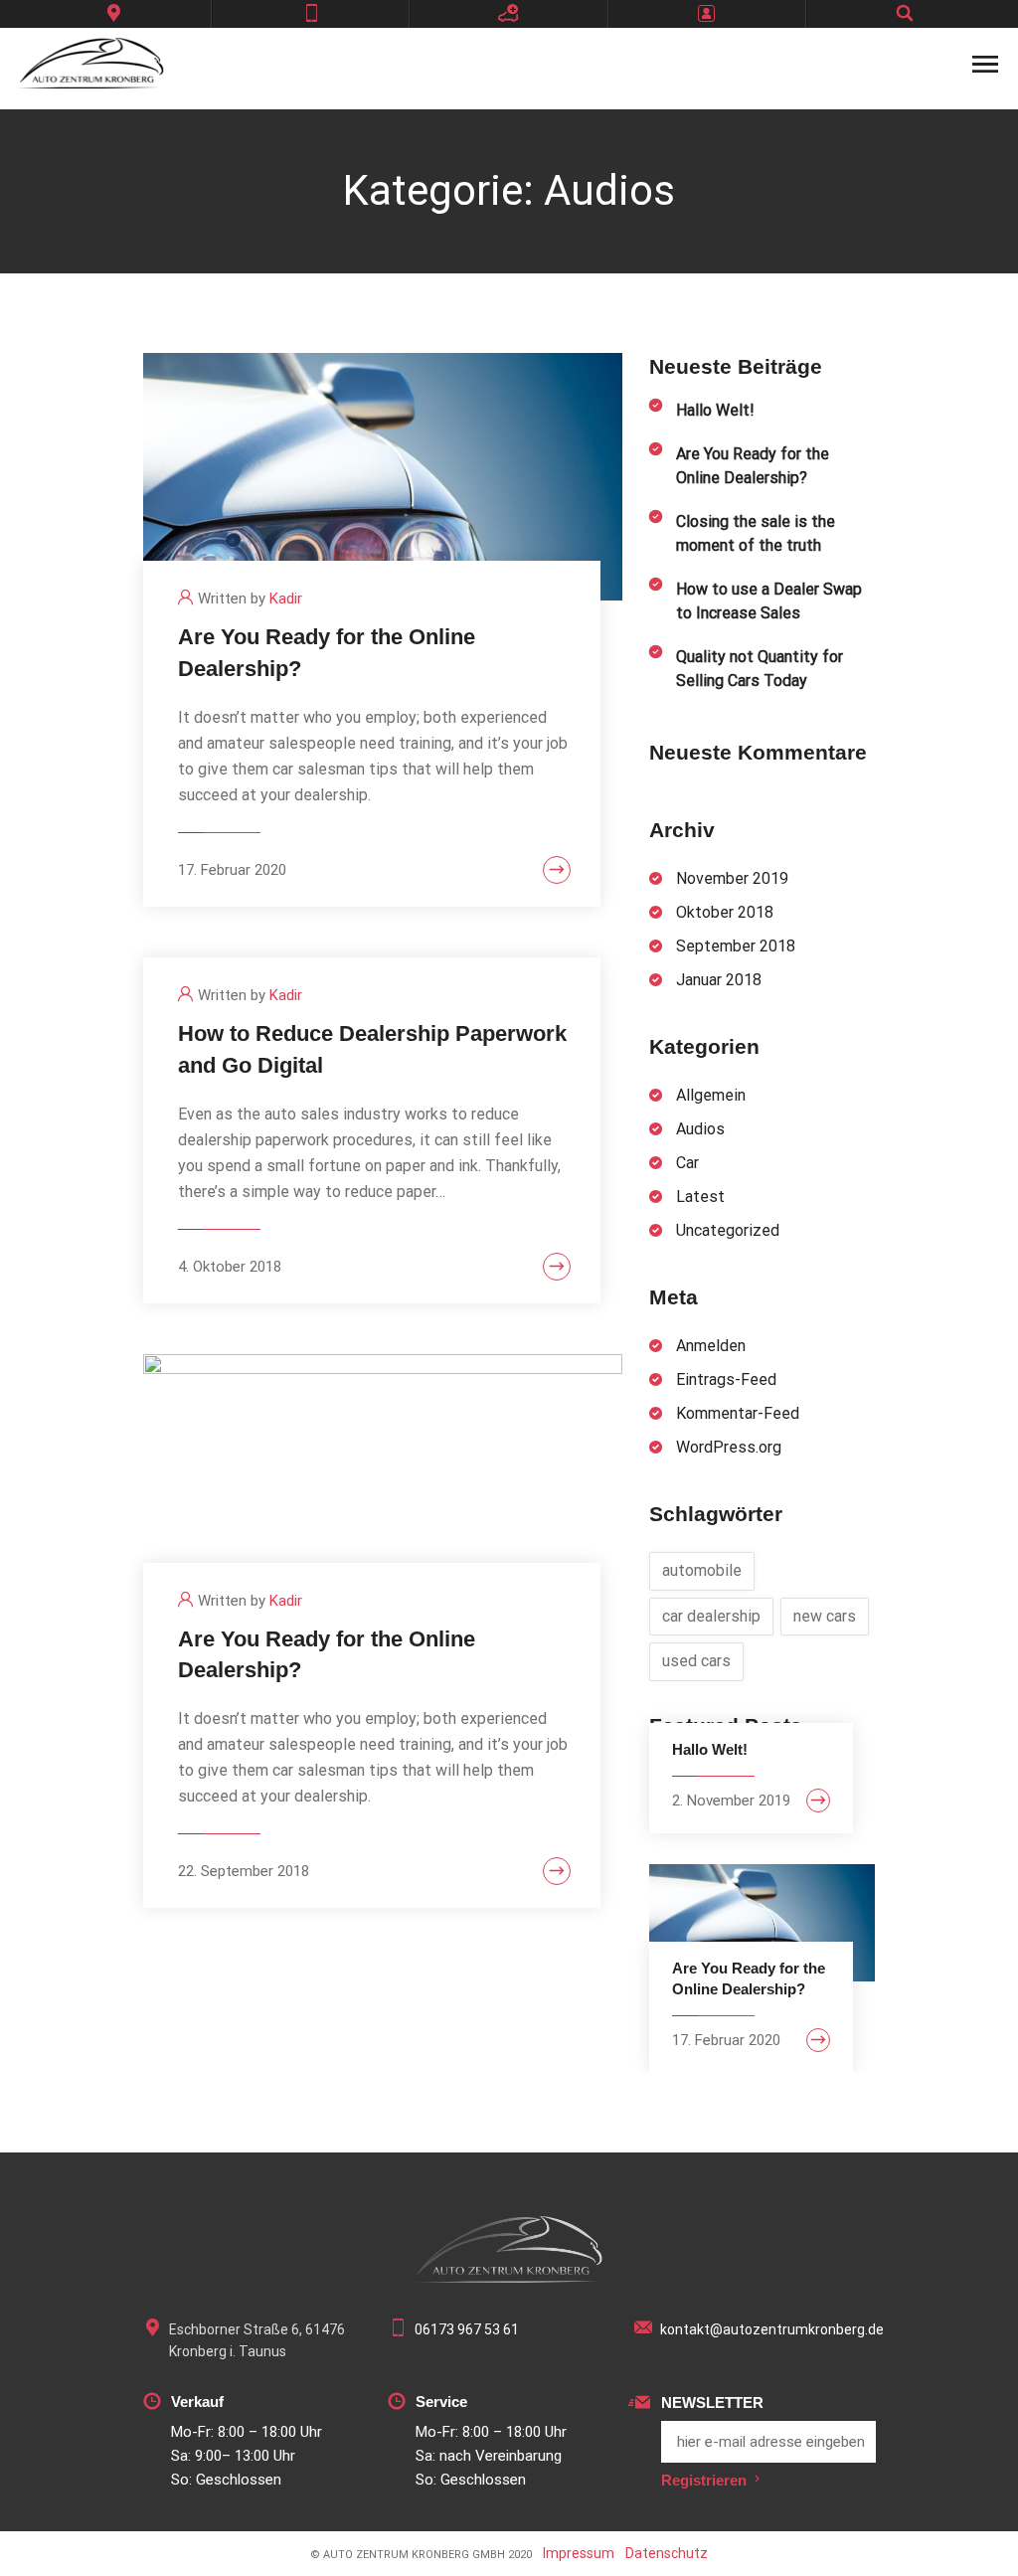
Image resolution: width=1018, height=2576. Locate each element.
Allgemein (711, 1095)
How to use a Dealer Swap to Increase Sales (769, 601)
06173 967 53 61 (467, 2329)
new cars (825, 1616)
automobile (702, 1570)
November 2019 (732, 878)
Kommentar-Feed (738, 1413)
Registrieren (704, 2481)
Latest (700, 1197)
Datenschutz (667, 2553)
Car (687, 1163)
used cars (696, 1661)
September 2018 (736, 946)
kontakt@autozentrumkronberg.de (772, 2329)
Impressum (579, 2553)
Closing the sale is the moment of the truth (756, 533)
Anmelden (711, 1346)
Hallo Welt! (715, 410)
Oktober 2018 (725, 912)
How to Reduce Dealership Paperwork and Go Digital (372, 1049)
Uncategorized (728, 1230)
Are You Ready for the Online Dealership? (327, 653)
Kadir (286, 599)
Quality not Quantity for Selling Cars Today (760, 669)
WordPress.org (729, 1447)
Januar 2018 (719, 980)
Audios (700, 1129)
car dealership (711, 1616)
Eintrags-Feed (726, 1379)
